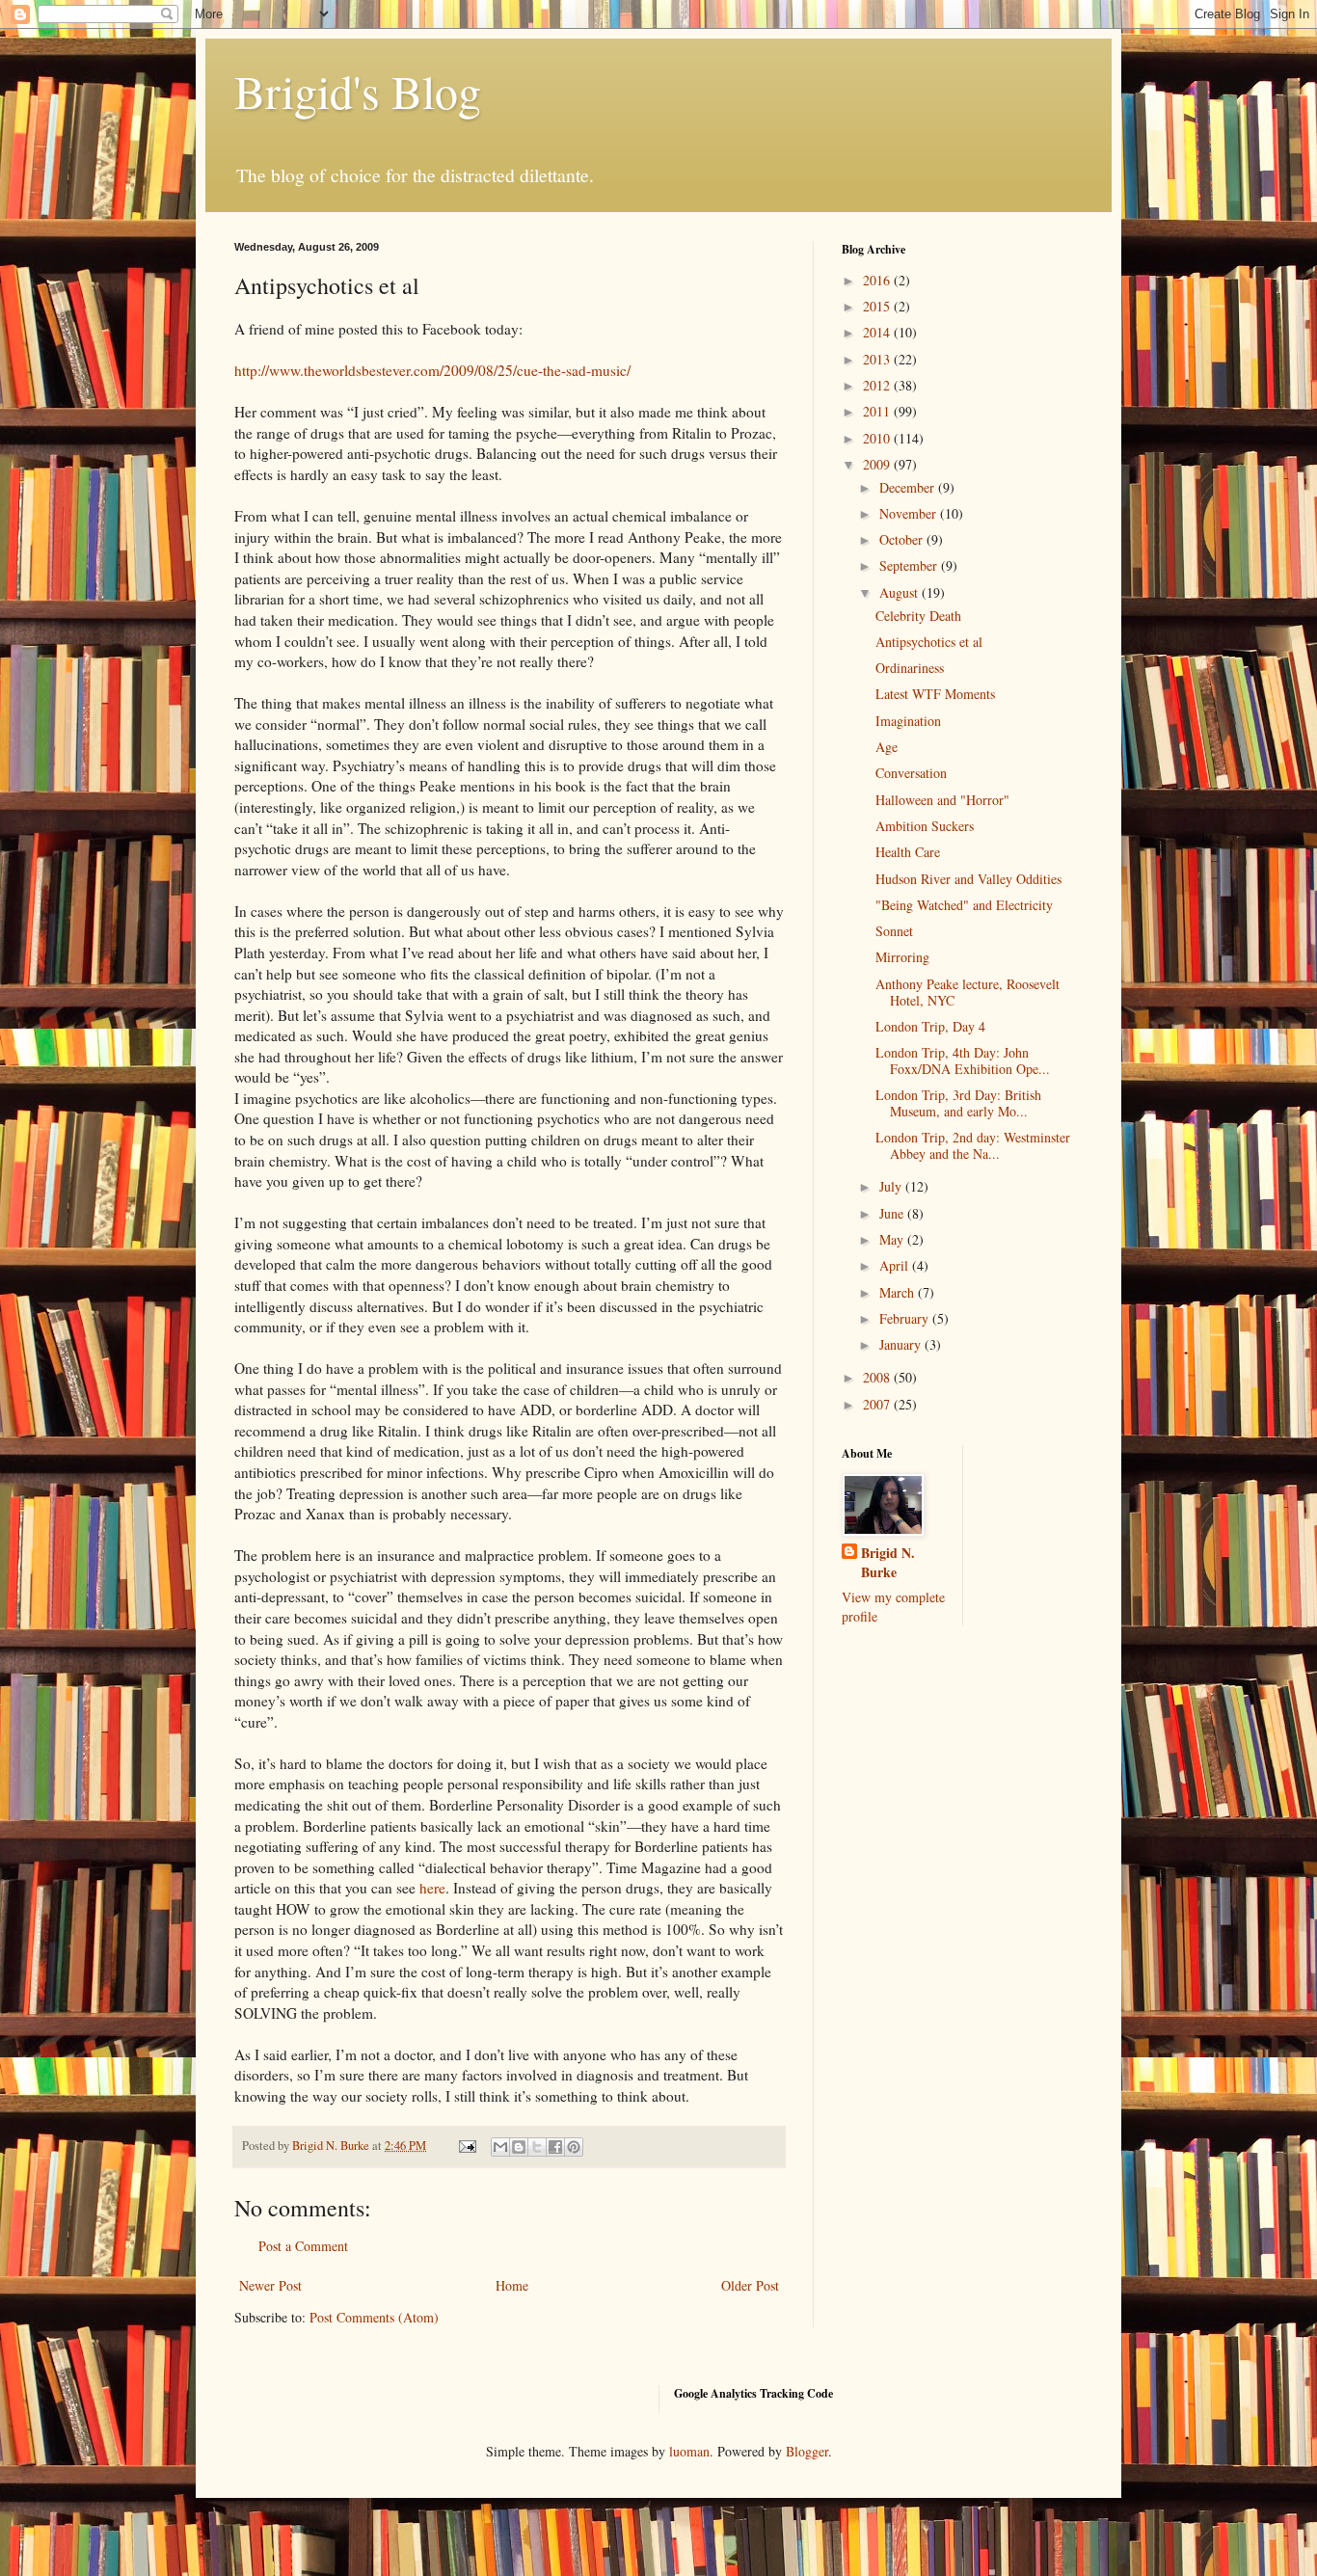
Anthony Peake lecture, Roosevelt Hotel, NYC (968, 992)
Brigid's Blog (358, 91)
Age (887, 747)
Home (512, 2285)
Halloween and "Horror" (942, 800)
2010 (878, 438)
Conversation (911, 773)
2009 (878, 464)
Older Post (750, 2285)
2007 (878, 1404)
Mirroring (902, 957)
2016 (878, 280)
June (893, 1213)
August (900, 592)
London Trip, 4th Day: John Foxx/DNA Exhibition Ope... (963, 1060)
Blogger (807, 2451)
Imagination (908, 721)
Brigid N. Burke (888, 1562)
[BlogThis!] (519, 2147)
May (893, 1239)
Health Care (908, 852)
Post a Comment (303, 2246)
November (910, 513)
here (432, 1888)
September (910, 565)
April (896, 1265)
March (899, 1292)
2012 (878, 385)
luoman (689, 2451)
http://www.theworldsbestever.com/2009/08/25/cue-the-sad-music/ (432, 370)
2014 (878, 332)
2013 (878, 359)
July (892, 1186)
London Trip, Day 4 (930, 1026)
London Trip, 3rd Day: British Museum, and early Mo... (958, 1103)
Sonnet (894, 931)
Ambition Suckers (925, 826)
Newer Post (270, 2285)
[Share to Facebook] (555, 2147)
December (909, 487)
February (906, 1318)
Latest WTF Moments (935, 694)
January (902, 1344)
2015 (878, 306)
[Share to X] (537, 2147)
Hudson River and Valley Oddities (968, 879)
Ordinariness (910, 668)
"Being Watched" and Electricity (964, 905)
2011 (878, 411)
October (903, 539)
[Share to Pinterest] (574, 2147)
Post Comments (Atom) (374, 2317)
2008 (878, 1377)
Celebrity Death (918, 616)
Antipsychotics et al (929, 642)
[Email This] (500, 2147)
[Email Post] (466, 2146)
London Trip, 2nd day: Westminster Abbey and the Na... (973, 1145)
